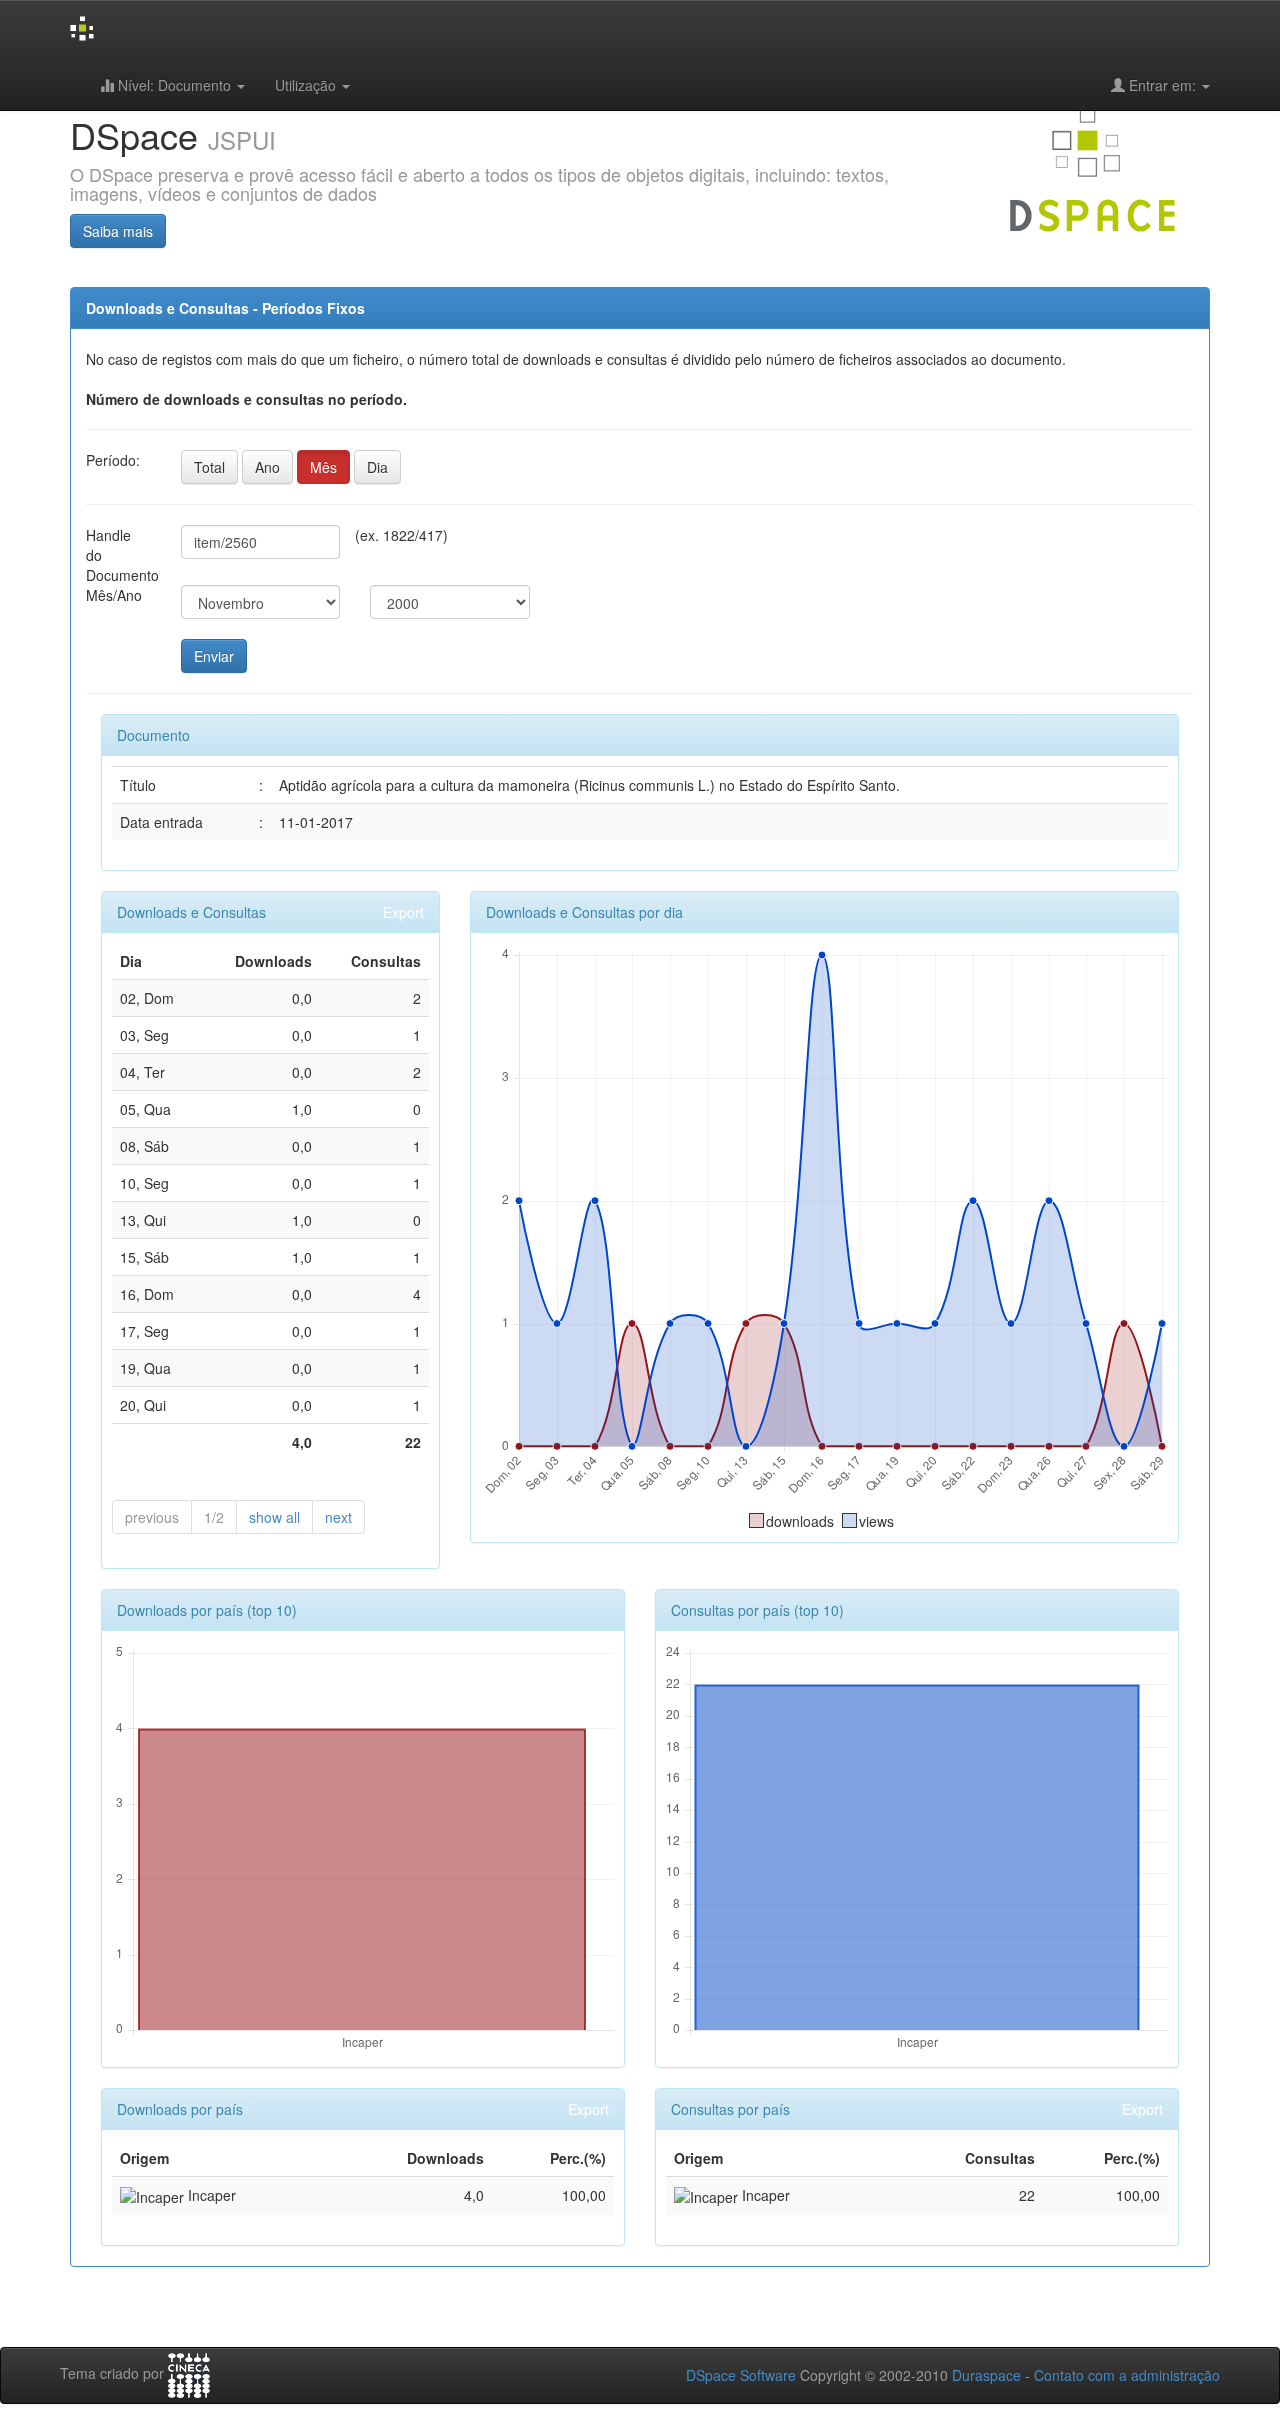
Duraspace (986, 2375)
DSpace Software (741, 2375)
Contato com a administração (1127, 2375)
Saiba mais (118, 231)
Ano (267, 467)
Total (209, 467)
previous (152, 1517)
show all (274, 1517)
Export (403, 912)
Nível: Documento (174, 85)
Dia (377, 467)
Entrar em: (1162, 85)
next (338, 1517)
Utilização (307, 85)
